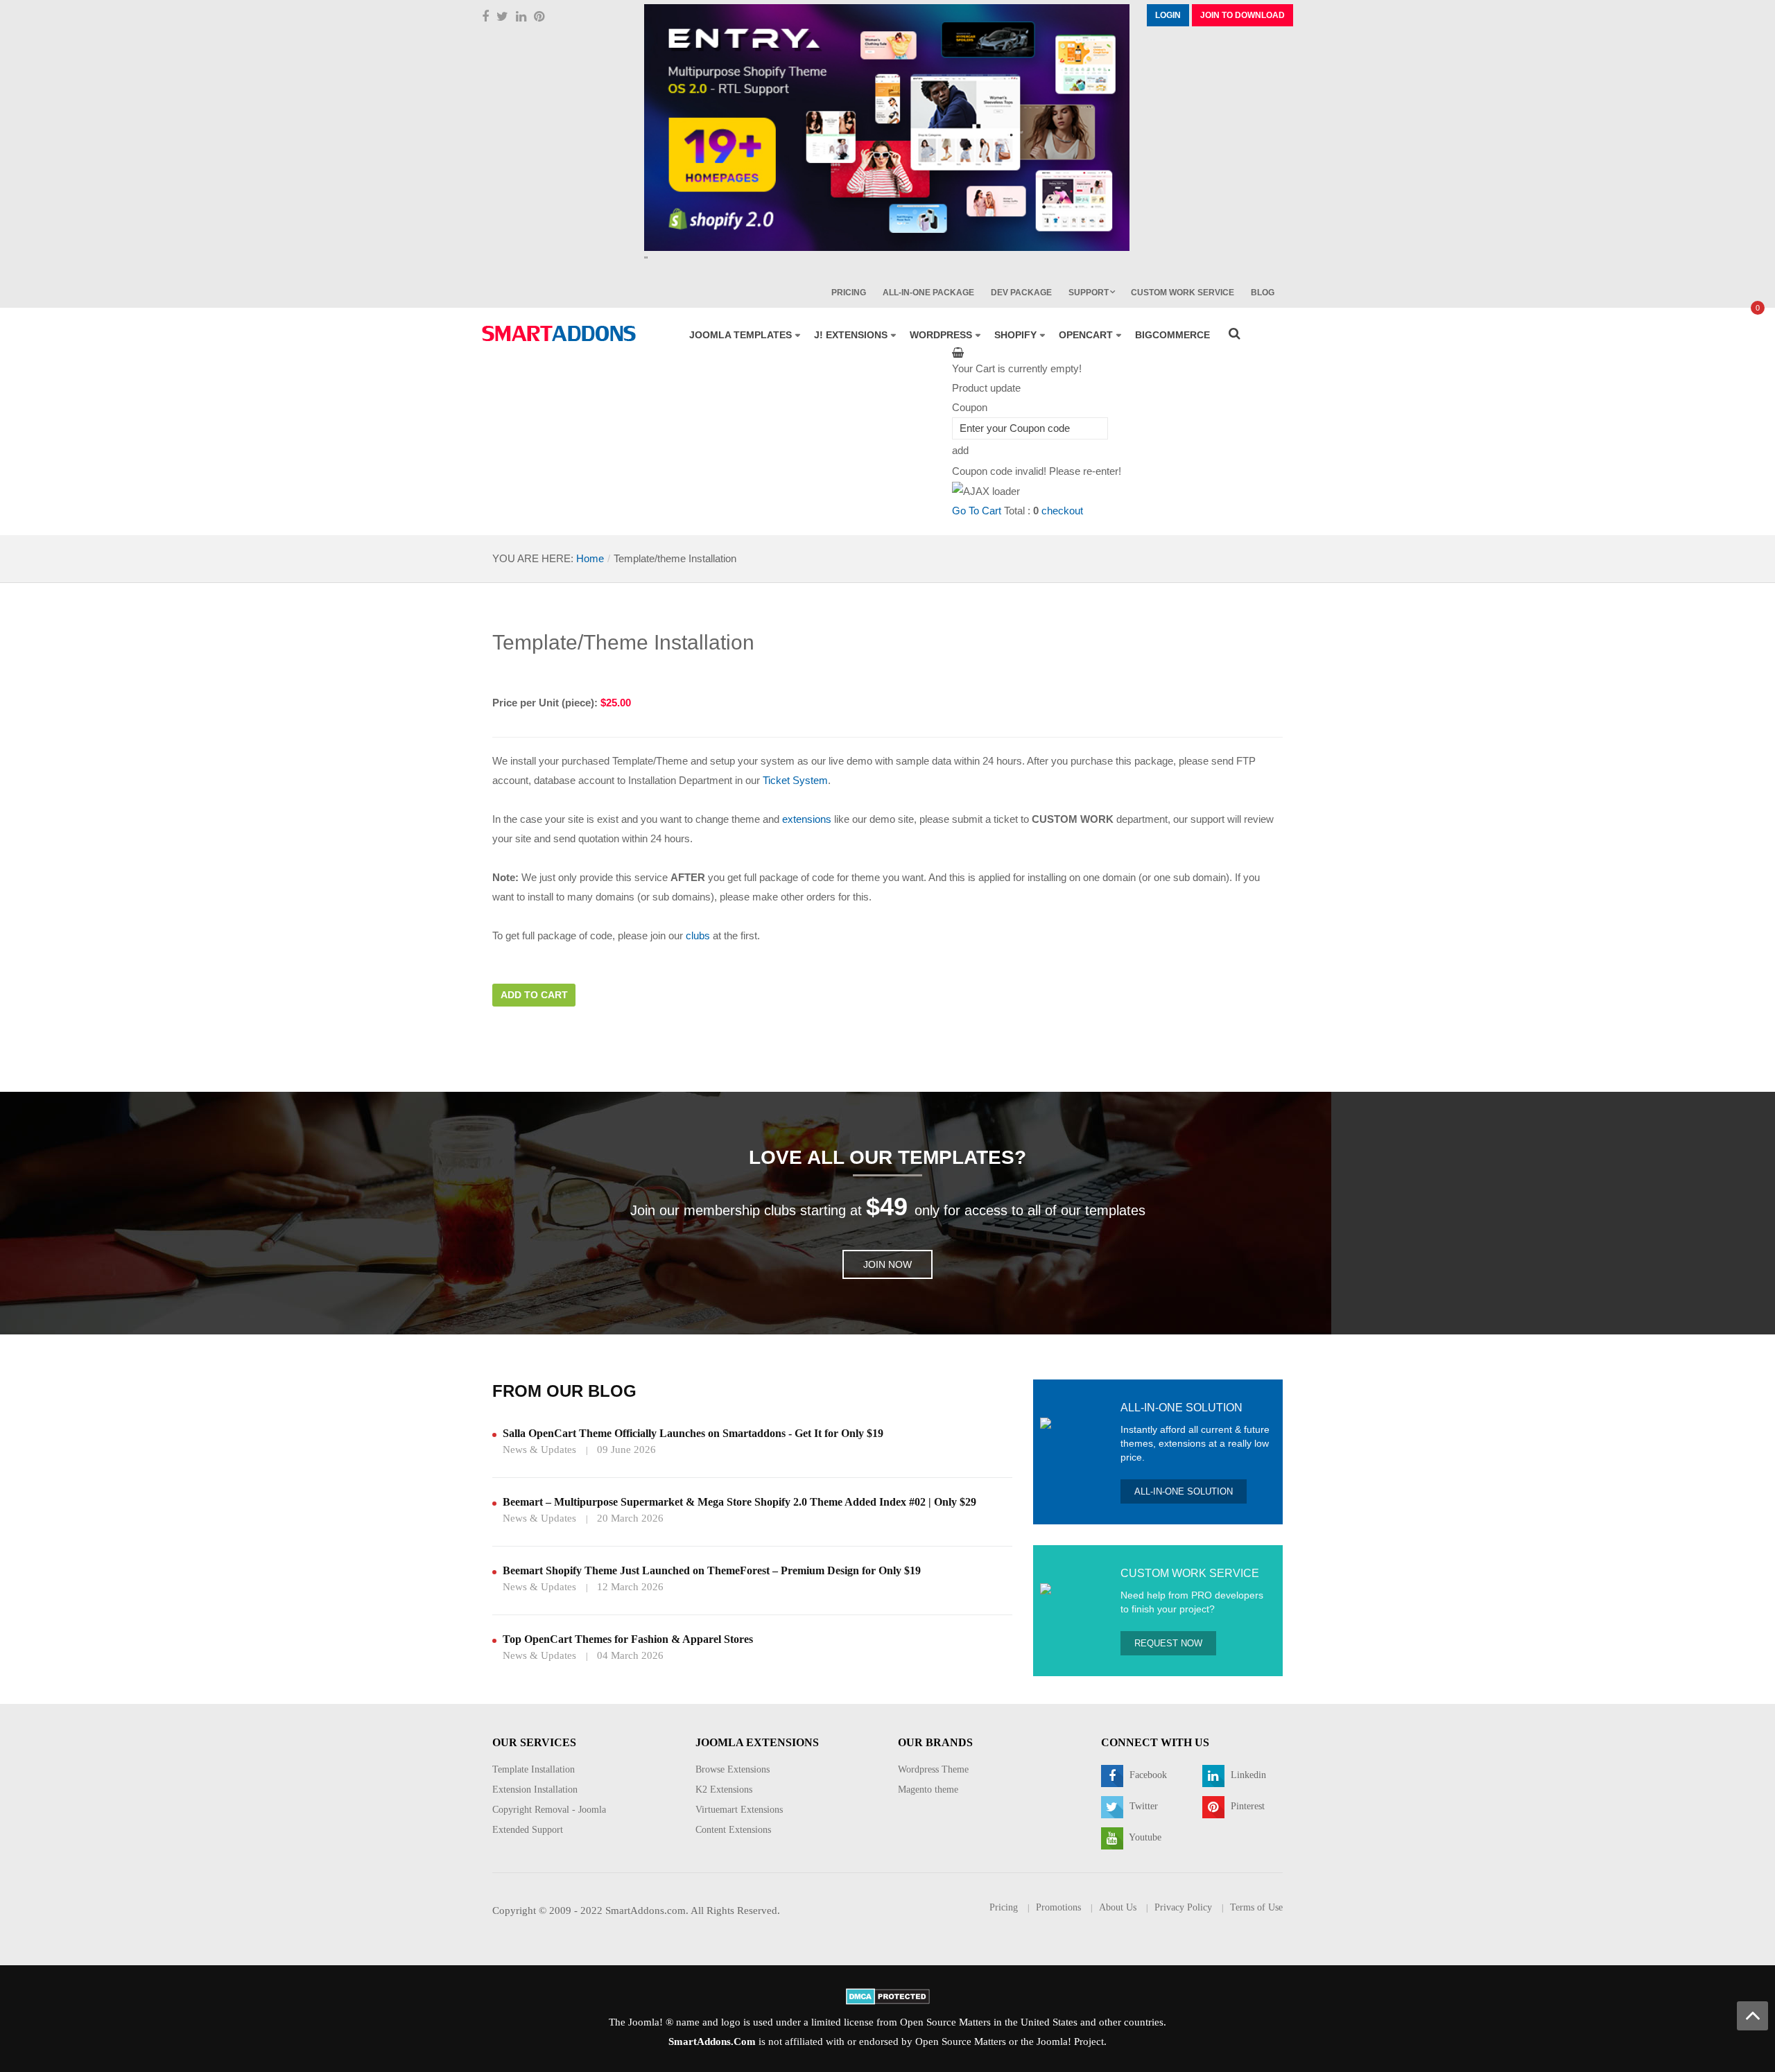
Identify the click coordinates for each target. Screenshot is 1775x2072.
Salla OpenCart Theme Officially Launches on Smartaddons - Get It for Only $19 (693, 1433)
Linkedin (1247, 1775)
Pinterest (1246, 1806)
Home (590, 558)
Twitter (1142, 1806)
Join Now (887, 1264)
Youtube (1144, 1837)
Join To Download (1242, 15)
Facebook (1147, 1775)
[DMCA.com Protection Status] (888, 1996)
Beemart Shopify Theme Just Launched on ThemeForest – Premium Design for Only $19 (712, 1570)
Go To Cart (977, 511)
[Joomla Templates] (559, 333)
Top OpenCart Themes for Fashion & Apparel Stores (628, 1639)
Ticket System (795, 780)
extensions (807, 819)
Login (1168, 15)
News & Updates (539, 1449)
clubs (698, 935)
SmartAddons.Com (712, 2041)
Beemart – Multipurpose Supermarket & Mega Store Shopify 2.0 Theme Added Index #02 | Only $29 (739, 1502)
